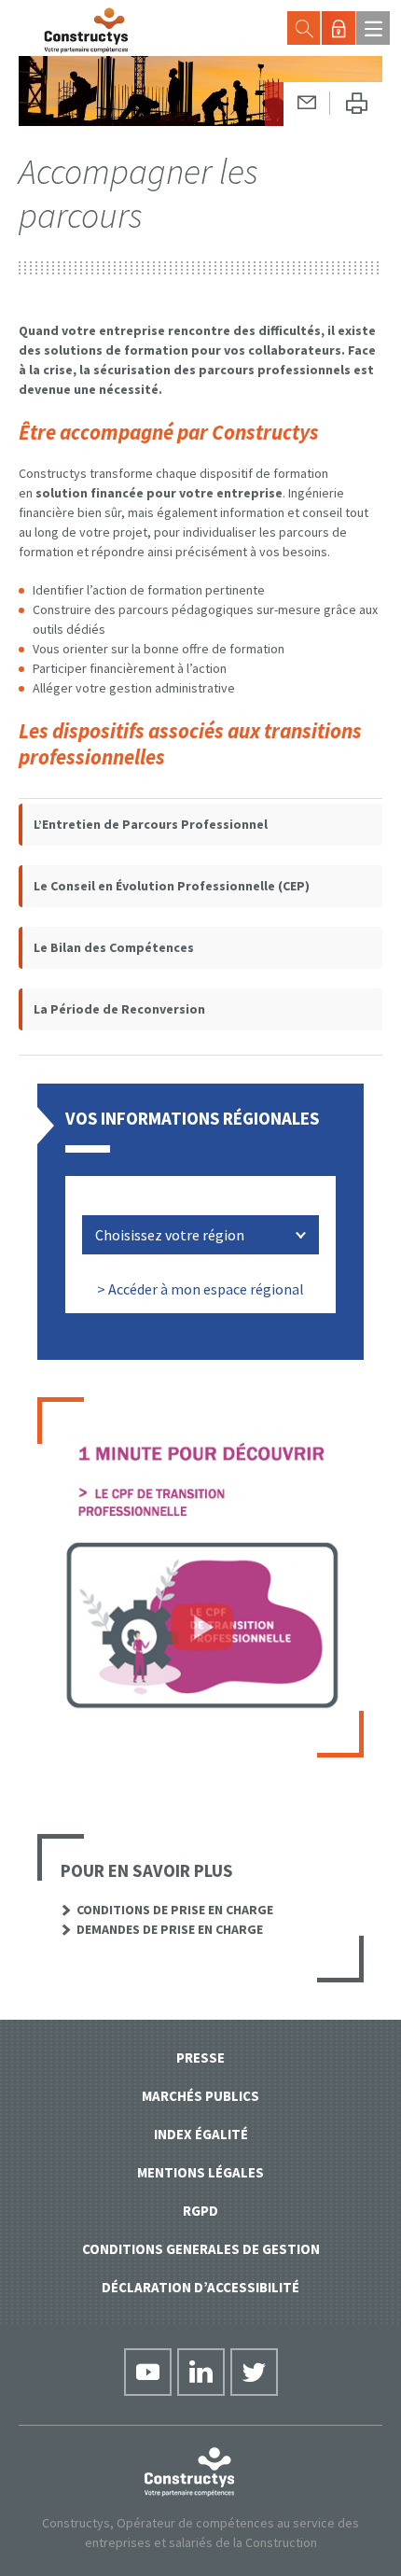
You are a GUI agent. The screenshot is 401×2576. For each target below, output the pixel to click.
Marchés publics (200, 2096)
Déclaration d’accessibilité (200, 2287)
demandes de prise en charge (170, 1929)
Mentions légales (200, 2172)
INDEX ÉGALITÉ (201, 2134)
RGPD (200, 2211)
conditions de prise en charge (175, 1910)
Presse (200, 2058)
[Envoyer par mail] (307, 103)
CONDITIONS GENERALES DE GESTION (201, 2249)
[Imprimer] (356, 104)
